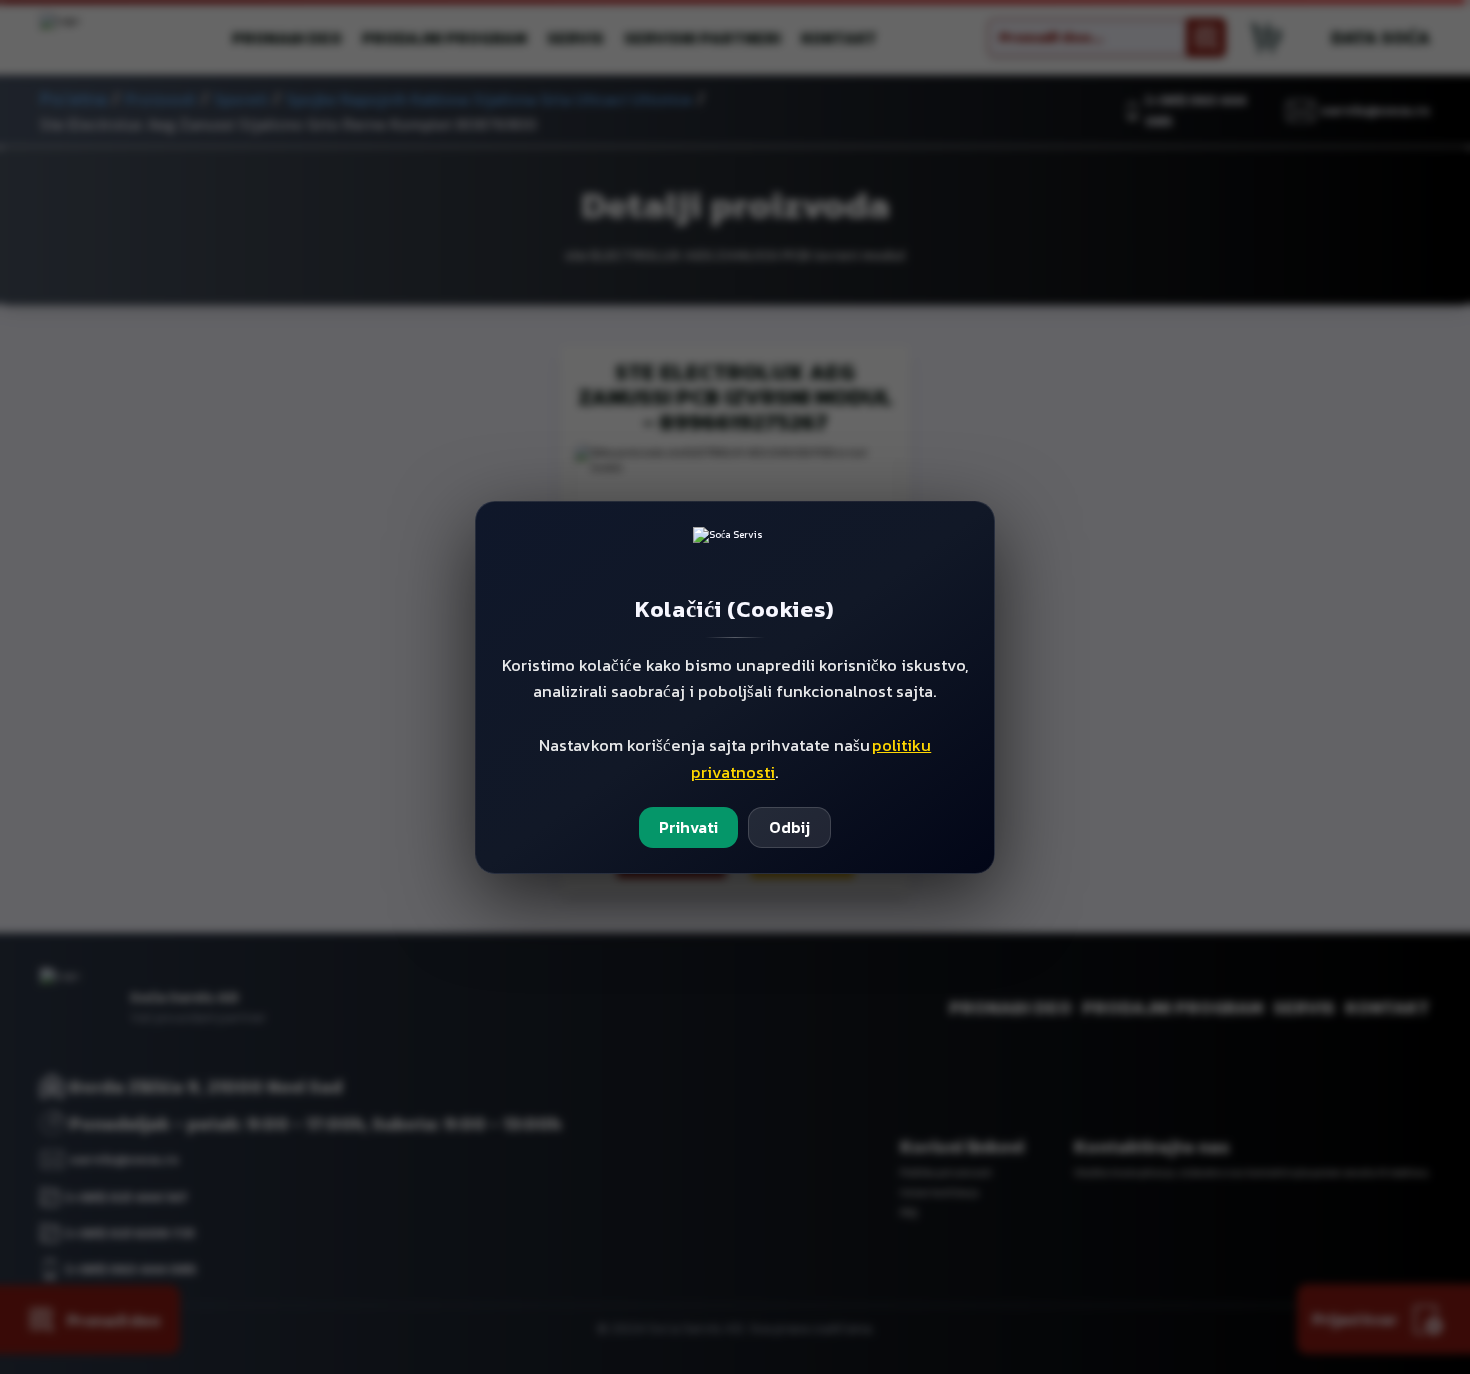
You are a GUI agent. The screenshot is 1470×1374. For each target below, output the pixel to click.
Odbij (789, 827)
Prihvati (688, 827)
